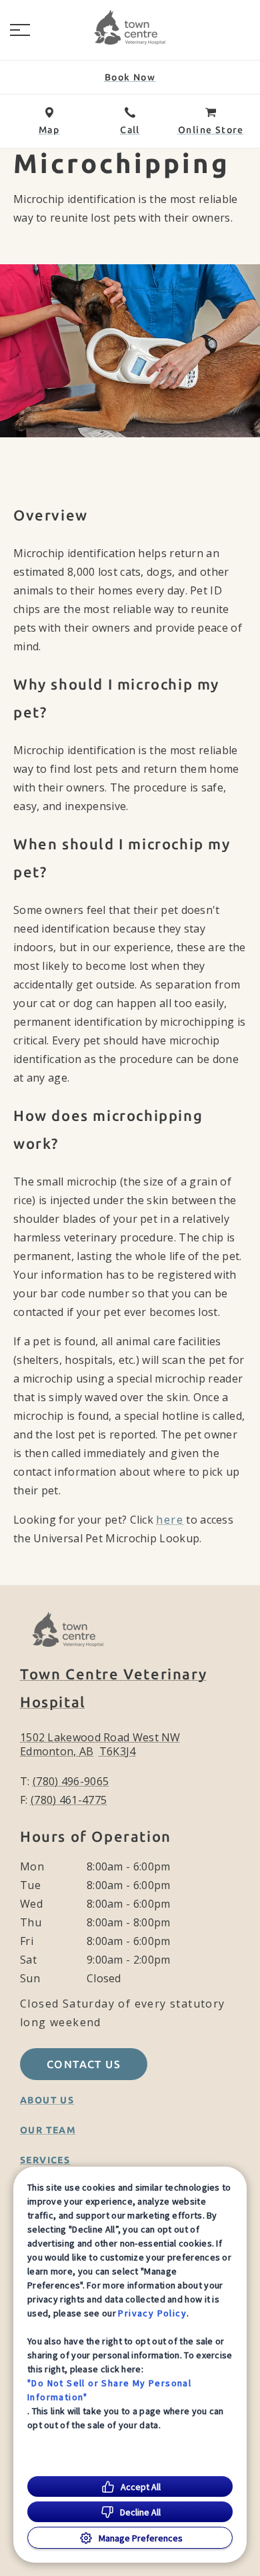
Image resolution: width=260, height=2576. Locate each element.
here (170, 1520)
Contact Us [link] (84, 2064)
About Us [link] (47, 2100)
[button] (20, 30)
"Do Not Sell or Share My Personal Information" (109, 2390)
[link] (130, 27)
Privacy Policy (152, 2313)
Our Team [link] (48, 2130)
